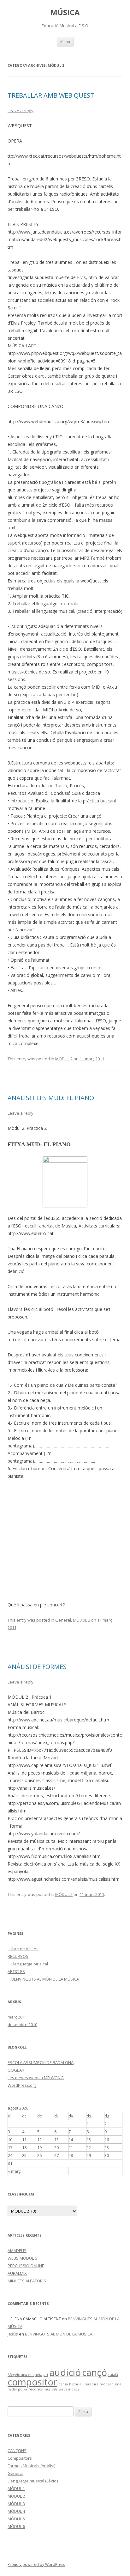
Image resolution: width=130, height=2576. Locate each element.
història (75, 2384)
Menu (65, 42)
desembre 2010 (22, 2025)
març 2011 (17, 2017)
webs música (69, 2389)
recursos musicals (43, 2389)
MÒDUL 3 (16, 2504)
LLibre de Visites (23, 1949)
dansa (63, 2384)
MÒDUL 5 (16, 2519)
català (113, 2375)
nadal (12, 2389)
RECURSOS (18, 1956)
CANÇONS (17, 2451)
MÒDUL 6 (16, 2526)
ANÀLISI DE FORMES (37, 1667)
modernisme (111, 2384)
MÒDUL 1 (16, 2488)
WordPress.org (22, 2085)
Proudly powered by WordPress (36, 2564)
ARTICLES (16, 1971)
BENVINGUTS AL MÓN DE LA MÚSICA (45, 1979)
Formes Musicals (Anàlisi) (31, 2466)
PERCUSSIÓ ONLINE (26, 2266)
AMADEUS (17, 2250)
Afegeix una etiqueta (25, 2375)
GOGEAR (16, 2070)
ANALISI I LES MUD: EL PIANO (51, 1098)
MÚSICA (65, 12)
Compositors (20, 2458)
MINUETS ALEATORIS (27, 2281)
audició (65, 2372)
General (63, 1620)
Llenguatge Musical (30, 1964)
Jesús (13, 2334)
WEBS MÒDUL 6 (22, 2258)
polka (23, 2389)
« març (14, 2171)
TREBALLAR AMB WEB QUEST (51, 95)
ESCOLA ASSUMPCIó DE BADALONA (41, 2062)
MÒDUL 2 (64, 1059)
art (46, 2375)
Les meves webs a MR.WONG (36, 2078)
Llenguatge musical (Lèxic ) (33, 2481)
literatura (91, 2384)
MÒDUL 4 (16, 2511)
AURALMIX (17, 2273)
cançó (95, 2372)
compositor (32, 2382)
